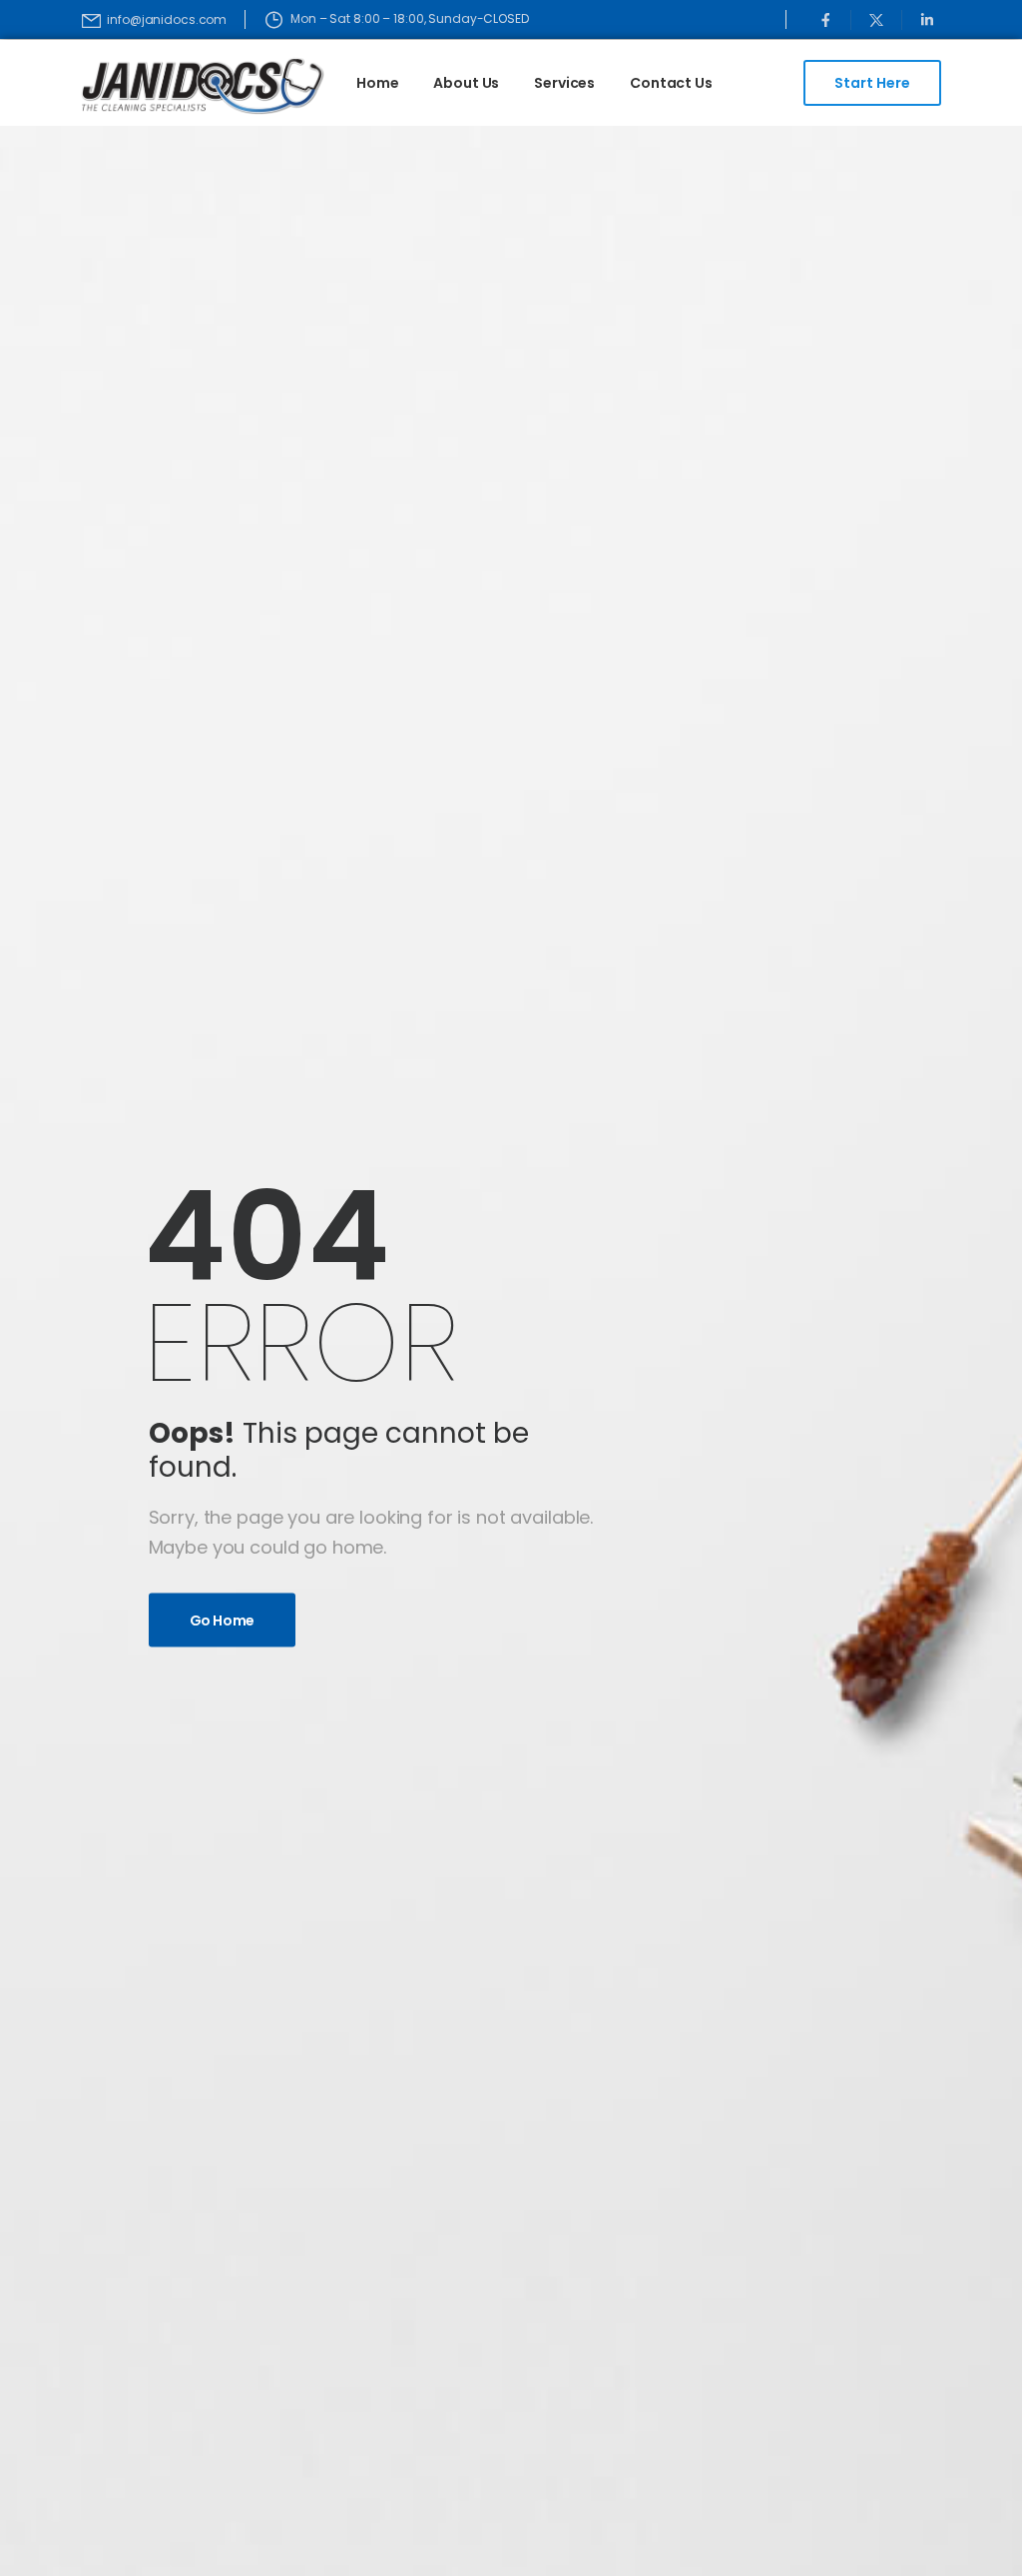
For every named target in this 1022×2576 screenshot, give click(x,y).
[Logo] (178, 86)
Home (377, 83)
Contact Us (671, 83)
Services (564, 83)
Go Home (223, 1619)
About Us (466, 83)
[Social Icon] (826, 19)
